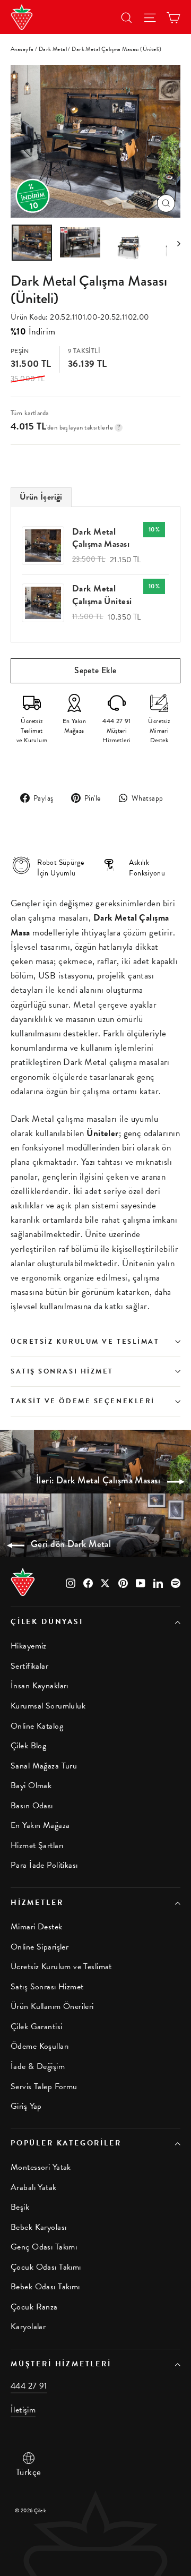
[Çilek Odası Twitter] (106, 1582)
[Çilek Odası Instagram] (71, 1582)
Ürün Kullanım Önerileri (52, 2006)
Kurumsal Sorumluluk (48, 1706)
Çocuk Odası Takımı (46, 2267)
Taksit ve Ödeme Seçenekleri (83, 1401)
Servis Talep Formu (44, 2086)
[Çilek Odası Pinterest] (123, 1582)
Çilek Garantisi (36, 2027)
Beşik (20, 2207)
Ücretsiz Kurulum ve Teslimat (85, 1342)
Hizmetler (37, 1903)
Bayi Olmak (31, 1785)
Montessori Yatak (41, 2167)
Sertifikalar (29, 1666)
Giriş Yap (26, 2106)
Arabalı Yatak (34, 2187)
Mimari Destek (37, 1927)
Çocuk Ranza (34, 2307)
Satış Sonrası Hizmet (62, 1371)
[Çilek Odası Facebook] (88, 1582)
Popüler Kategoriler (66, 2143)
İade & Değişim (38, 2066)
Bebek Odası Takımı (45, 2287)
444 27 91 (29, 2386)
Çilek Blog (28, 1746)
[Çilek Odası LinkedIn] (158, 1582)
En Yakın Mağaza (40, 1825)
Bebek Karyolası (38, 2227)
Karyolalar (28, 2326)
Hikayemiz (29, 1646)
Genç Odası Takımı (44, 2247)
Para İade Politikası (44, 1865)
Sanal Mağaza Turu (44, 1766)
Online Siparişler (40, 1947)
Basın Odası (32, 1806)
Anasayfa (22, 49)
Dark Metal (53, 49)
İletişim (23, 2410)
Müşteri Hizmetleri (61, 2364)
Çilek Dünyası (47, 1622)
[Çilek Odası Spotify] (176, 1582)
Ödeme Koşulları (40, 2046)
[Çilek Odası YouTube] (141, 1582)
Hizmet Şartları (37, 1845)
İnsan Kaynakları (40, 1686)
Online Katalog (37, 1726)
